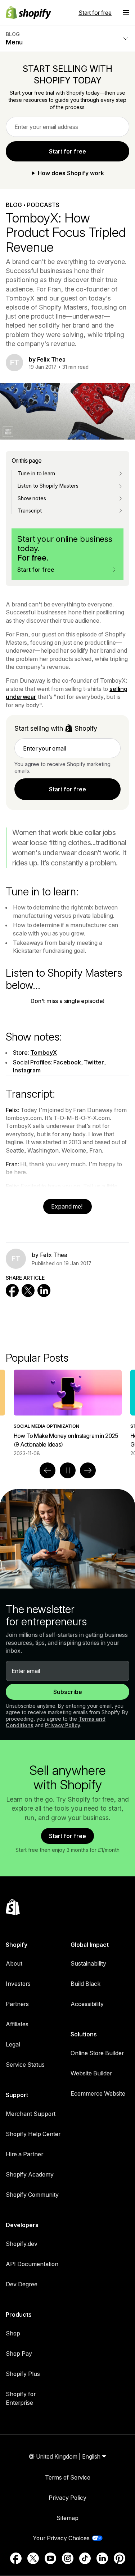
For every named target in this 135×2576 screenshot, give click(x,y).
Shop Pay (19, 2354)
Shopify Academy (30, 2174)
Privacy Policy (63, 1725)
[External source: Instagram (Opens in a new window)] (68, 2558)
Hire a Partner (24, 2154)
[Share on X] (28, 1291)
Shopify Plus (23, 2374)
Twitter (94, 1062)
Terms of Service (68, 2477)
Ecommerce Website (98, 2093)
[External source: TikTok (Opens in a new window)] (85, 2558)
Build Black (85, 1984)
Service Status (25, 2065)
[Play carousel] (68, 1470)
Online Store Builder (97, 2053)
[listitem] (68, 1413)
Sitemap (67, 2518)
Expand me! (67, 1206)
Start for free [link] (67, 151)
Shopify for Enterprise (21, 2398)
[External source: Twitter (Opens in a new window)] (33, 2558)
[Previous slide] (48, 1470)
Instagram (27, 1070)
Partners (17, 2004)
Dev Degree (22, 2284)
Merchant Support (31, 2114)
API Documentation (32, 2264)
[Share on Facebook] (12, 1291)
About (14, 1963)
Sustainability (88, 1963)
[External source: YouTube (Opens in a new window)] (50, 2558)
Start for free (95, 13)
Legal (13, 2044)
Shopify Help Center (33, 2134)
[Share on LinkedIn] (44, 1291)
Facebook (67, 1062)
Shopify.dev (22, 2244)
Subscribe (68, 1692)
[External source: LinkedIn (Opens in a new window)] (102, 2558)
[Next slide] (88, 1470)
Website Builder (91, 2073)
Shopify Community (32, 2195)
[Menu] (126, 13)
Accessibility (87, 2004)
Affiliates (17, 2024)
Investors (18, 1984)
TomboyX (43, 1053)
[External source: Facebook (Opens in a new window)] (16, 2558)
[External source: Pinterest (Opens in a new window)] (120, 2558)
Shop (13, 2333)
